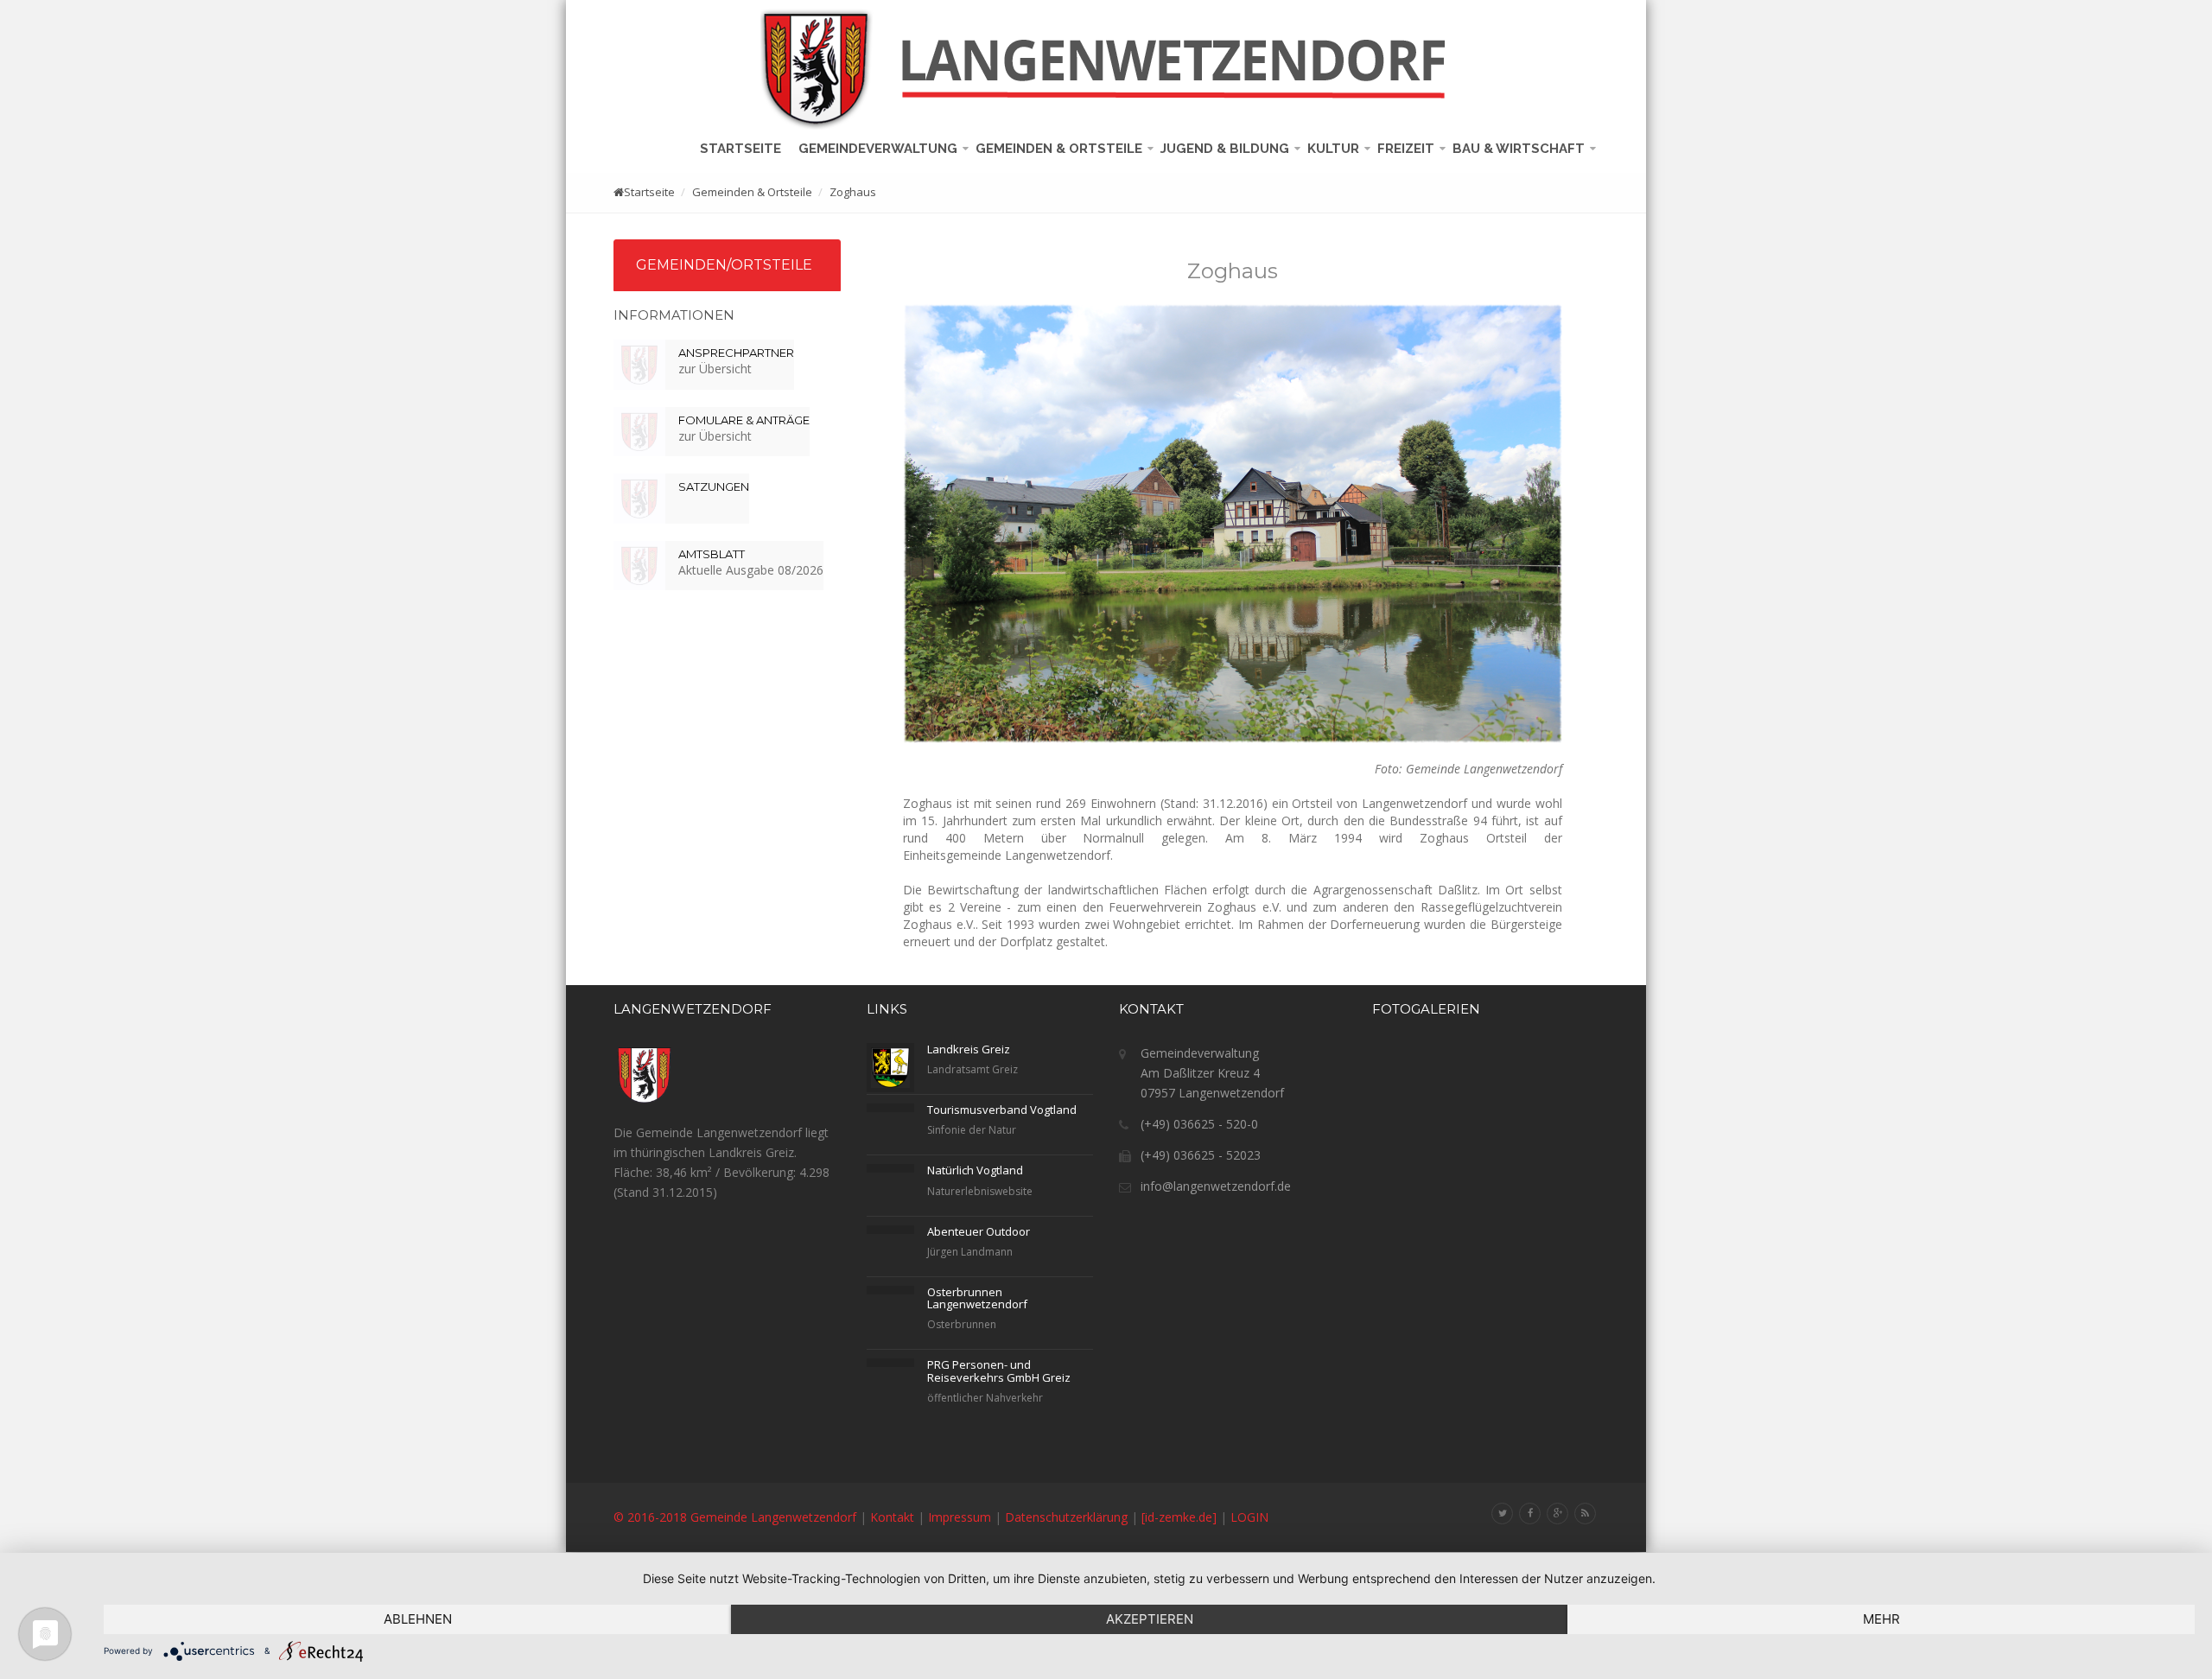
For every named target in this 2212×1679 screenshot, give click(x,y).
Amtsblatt (712, 554)
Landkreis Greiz (969, 1049)
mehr (1881, 1619)
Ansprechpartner (736, 353)
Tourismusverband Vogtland (1002, 1110)
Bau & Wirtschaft (1520, 149)
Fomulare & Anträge (744, 420)
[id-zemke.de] (1179, 1517)
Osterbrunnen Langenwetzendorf (977, 1298)
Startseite (744, 149)
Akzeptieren (1150, 1619)
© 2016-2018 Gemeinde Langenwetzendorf (735, 1517)
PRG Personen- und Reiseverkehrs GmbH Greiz (999, 1371)
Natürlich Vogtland (975, 1170)
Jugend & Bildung (1227, 149)
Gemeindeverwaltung (880, 149)
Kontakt (892, 1517)
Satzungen (714, 487)
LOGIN (1249, 1517)
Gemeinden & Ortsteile (1061, 149)
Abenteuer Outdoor (979, 1231)
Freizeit (1408, 149)
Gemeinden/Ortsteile (724, 265)
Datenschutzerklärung (1066, 1517)
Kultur (1335, 149)
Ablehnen (418, 1619)
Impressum (960, 1517)
